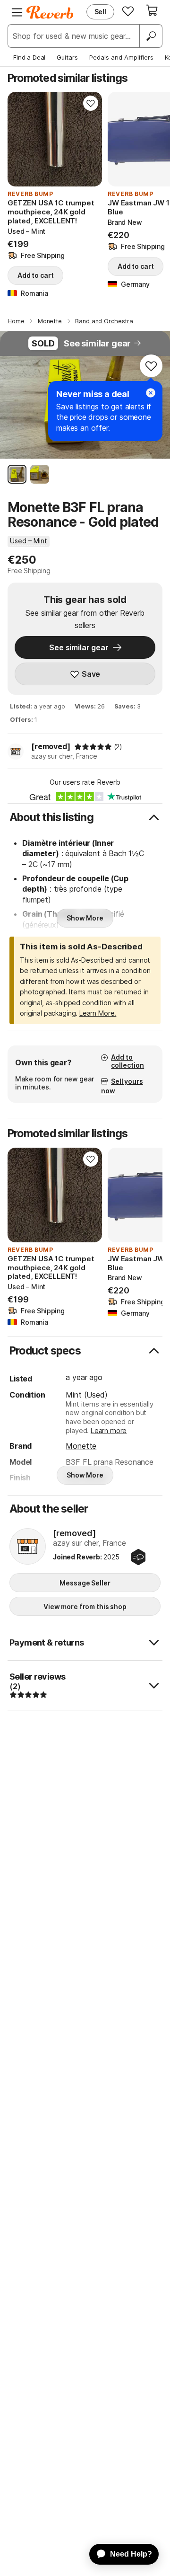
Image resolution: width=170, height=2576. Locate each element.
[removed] (51, 746)
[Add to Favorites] (91, 103)
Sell (100, 12)
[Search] (151, 36)
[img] (93, 747)
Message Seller (85, 1583)
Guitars (67, 57)
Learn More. (98, 1013)
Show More (85, 918)
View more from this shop (85, 1607)
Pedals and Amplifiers (121, 57)
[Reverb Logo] (50, 12)
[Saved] (128, 11)
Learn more (109, 1430)
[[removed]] (28, 1547)
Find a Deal (29, 57)
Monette (81, 1446)
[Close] (151, 393)
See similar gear (97, 343)
